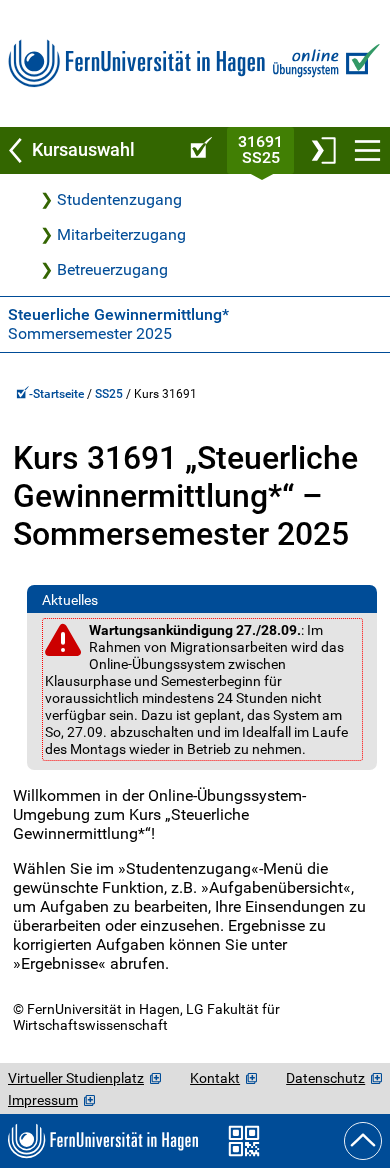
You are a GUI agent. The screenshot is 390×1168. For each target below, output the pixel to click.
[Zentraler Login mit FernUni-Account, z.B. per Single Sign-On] (322, 150)
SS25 (109, 394)
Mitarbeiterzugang (121, 234)
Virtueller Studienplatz (76, 1078)
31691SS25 (260, 149)
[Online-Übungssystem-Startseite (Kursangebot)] (198, 150)
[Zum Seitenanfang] (363, 1141)
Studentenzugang (119, 199)
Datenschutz (325, 1078)
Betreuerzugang (112, 269)
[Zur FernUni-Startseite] (136, 63)
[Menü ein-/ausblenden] (367, 150)
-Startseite (58, 394)
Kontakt (215, 1078)
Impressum (43, 1100)
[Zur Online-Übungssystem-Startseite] (323, 63)
